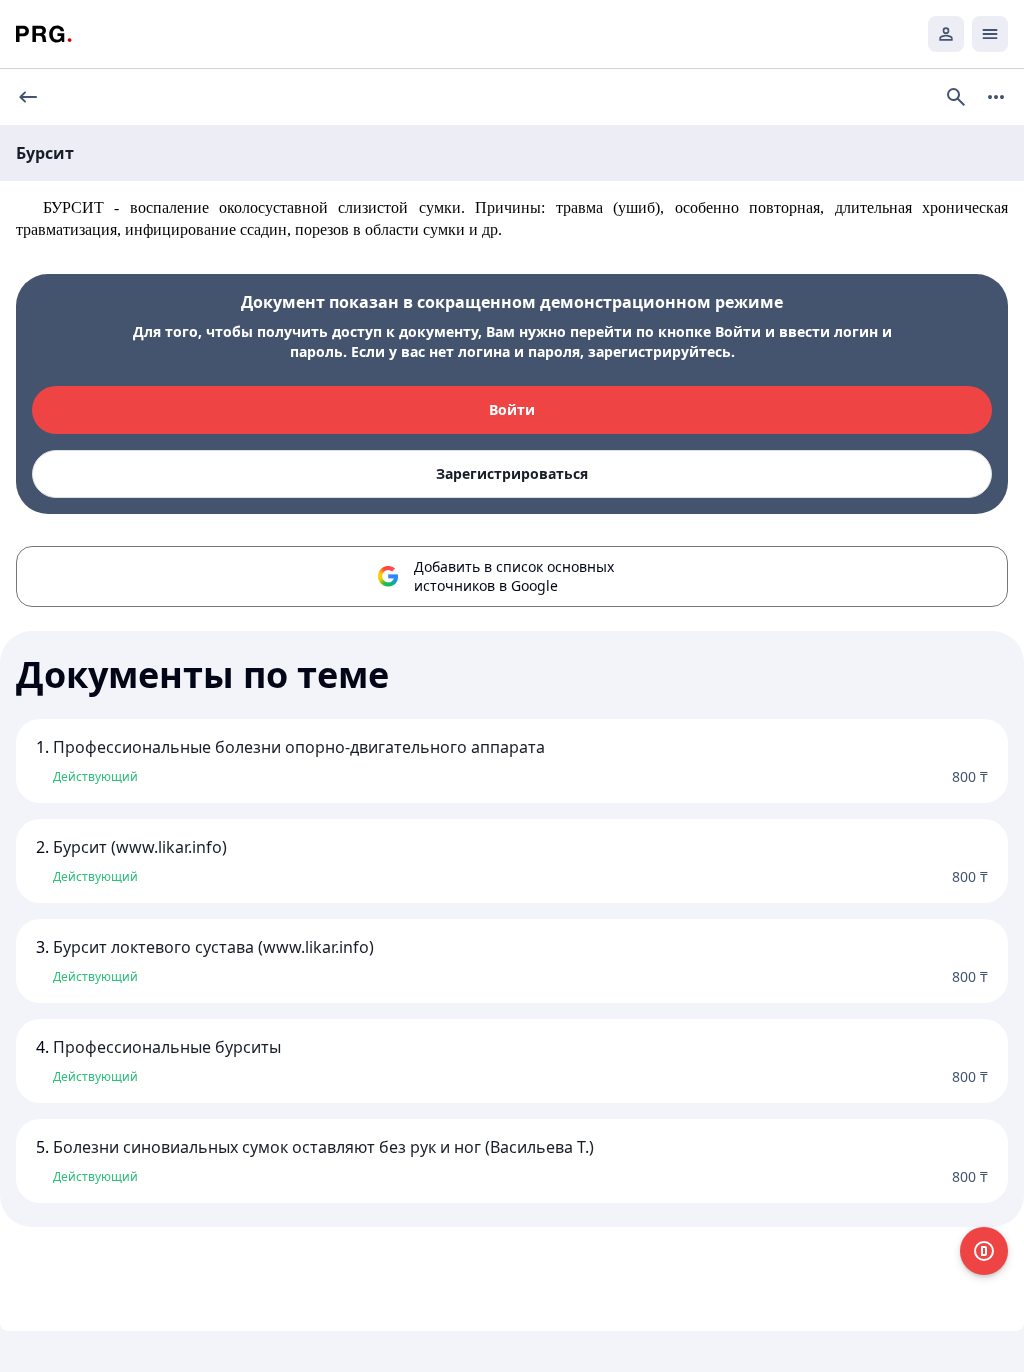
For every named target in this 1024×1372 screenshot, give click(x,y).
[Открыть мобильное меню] (990, 34)
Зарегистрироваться (512, 473)
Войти (512, 409)
